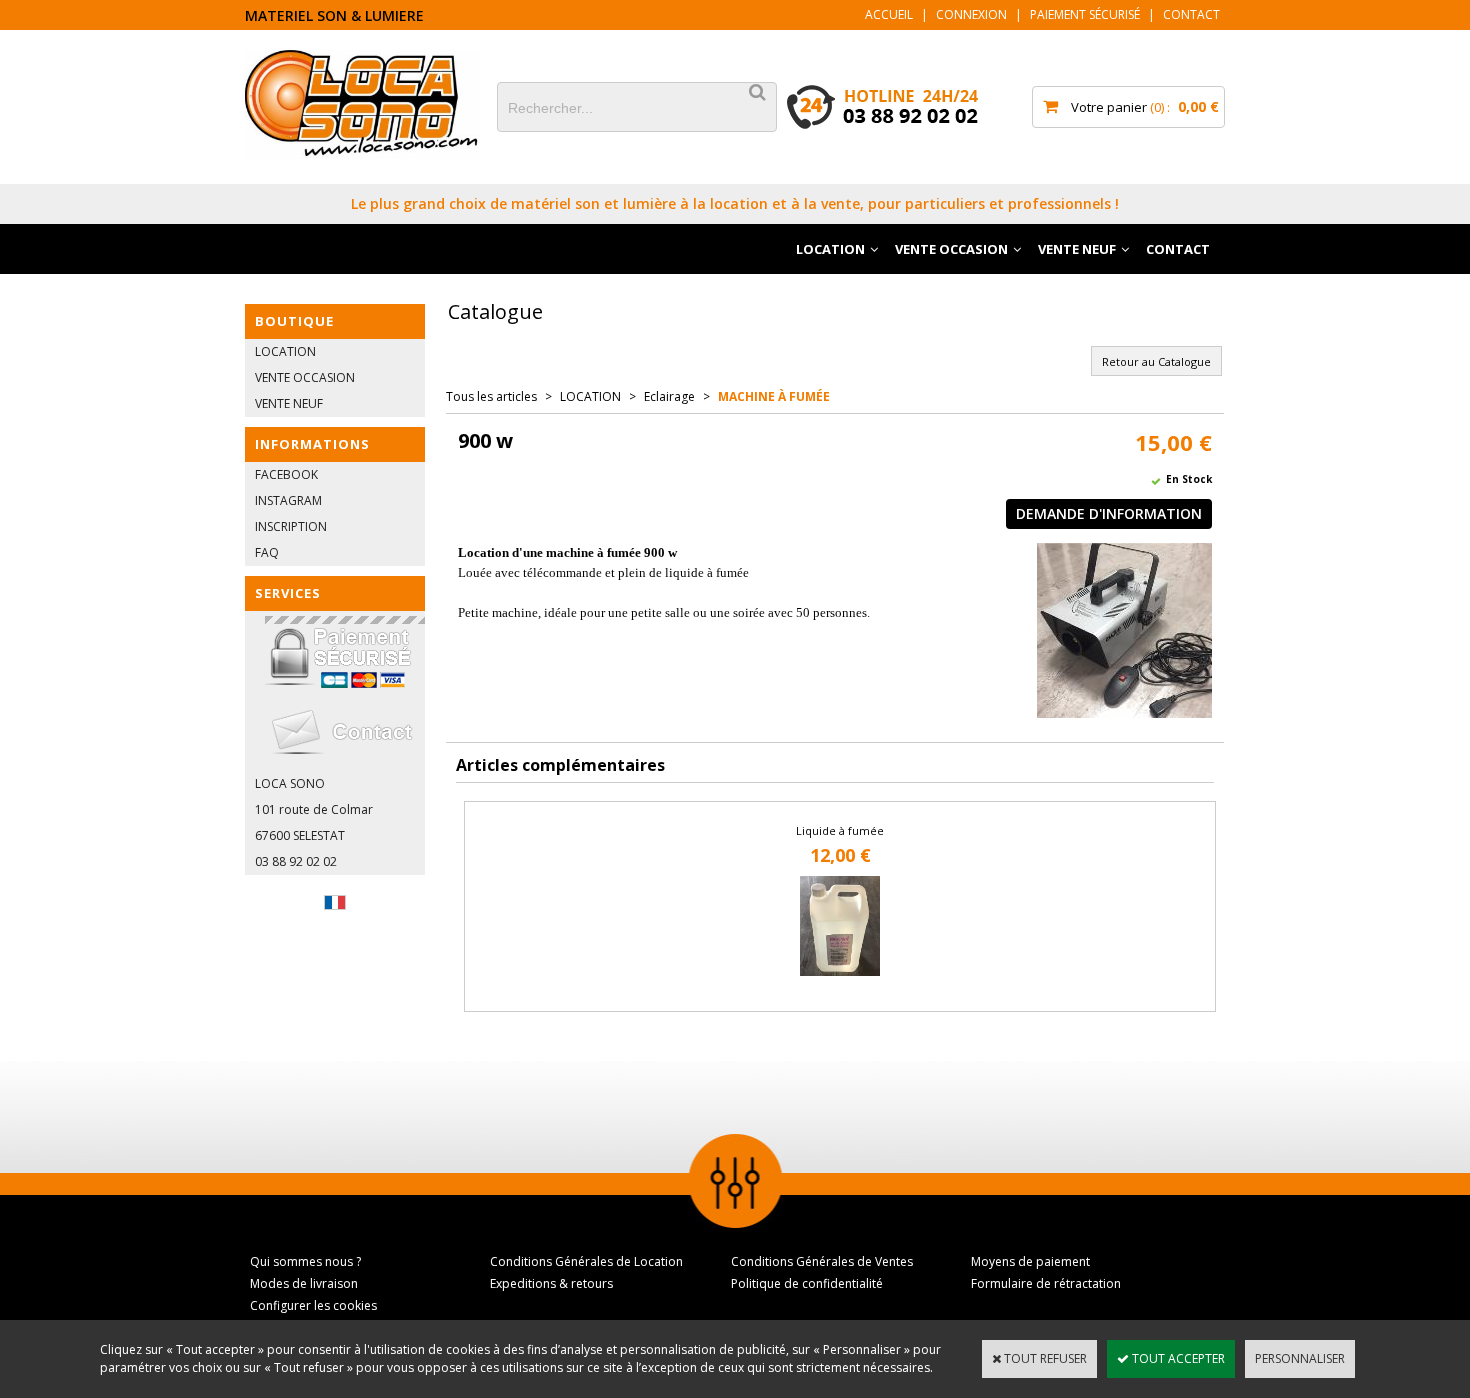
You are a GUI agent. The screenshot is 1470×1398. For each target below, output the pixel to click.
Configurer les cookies (313, 1305)
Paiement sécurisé (1085, 14)
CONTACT (1178, 249)
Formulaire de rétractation (1046, 1283)
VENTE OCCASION (951, 249)
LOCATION (830, 249)
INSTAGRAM (288, 500)
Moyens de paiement (1030, 1261)
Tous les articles (491, 396)
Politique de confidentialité (807, 1283)
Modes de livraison (304, 1283)
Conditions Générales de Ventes (822, 1261)
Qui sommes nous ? (305, 1261)
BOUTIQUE (294, 321)
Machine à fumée (774, 396)
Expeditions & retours (551, 1283)
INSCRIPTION (291, 526)
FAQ (267, 552)
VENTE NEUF (1077, 249)
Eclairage (669, 396)
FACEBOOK (286, 474)
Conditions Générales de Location (586, 1261)
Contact (1191, 14)
